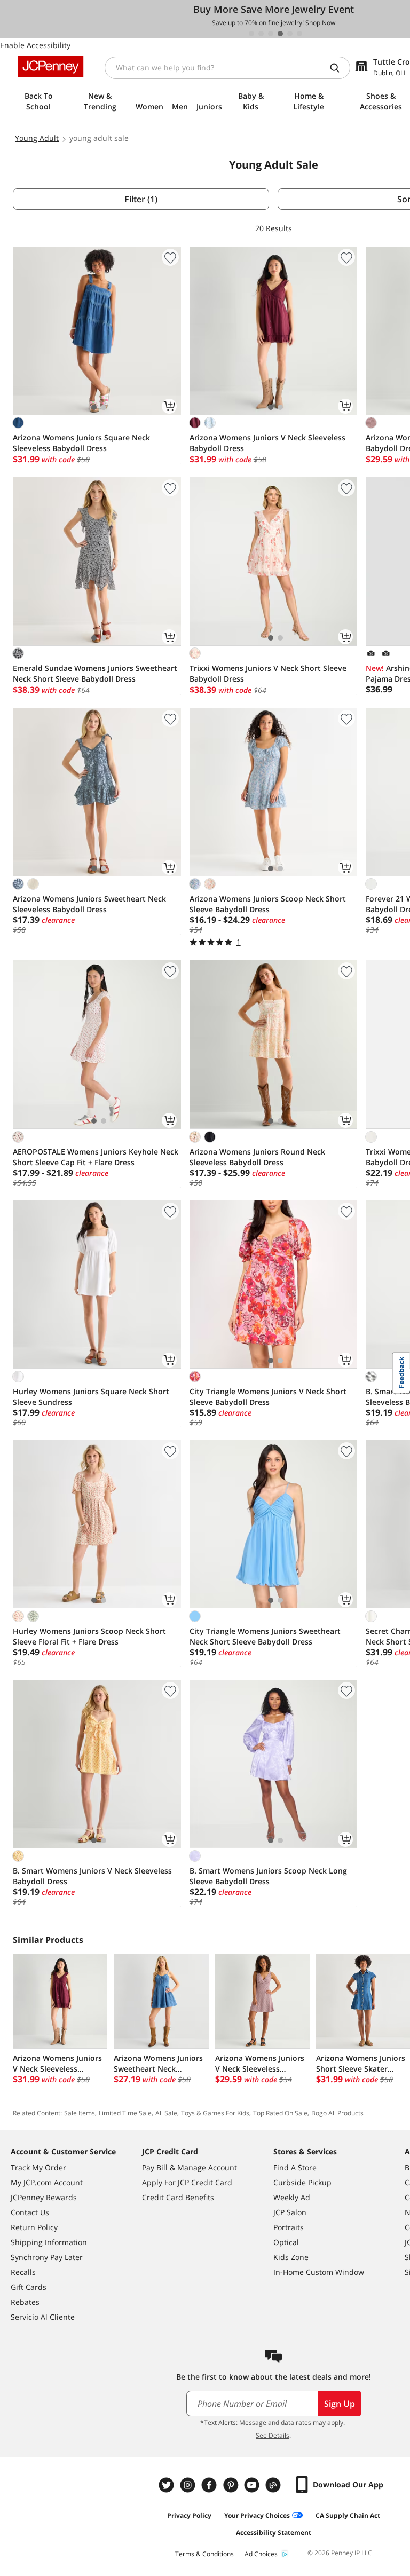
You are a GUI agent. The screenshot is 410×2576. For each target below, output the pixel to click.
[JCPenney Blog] (274, 2485)
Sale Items (80, 2113)
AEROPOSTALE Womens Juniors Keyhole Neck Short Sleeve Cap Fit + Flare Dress (96, 1157)
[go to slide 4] (280, 34)
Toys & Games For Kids (215, 2113)
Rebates (25, 2302)
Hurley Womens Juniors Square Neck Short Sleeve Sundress (91, 1397)
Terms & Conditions (204, 2554)
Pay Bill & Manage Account (190, 2167)
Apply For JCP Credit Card (187, 2182)
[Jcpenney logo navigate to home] (50, 66)
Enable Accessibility (35, 45)
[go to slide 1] (251, 34)
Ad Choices (261, 2554)
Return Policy (34, 2227)
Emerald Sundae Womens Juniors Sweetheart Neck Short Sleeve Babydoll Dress (95, 673)
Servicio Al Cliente (43, 2317)
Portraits (289, 2227)
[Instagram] (189, 2485)
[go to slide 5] (290, 34)
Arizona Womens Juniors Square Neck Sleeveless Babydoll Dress (81, 443)
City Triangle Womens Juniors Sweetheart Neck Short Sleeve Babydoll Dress (265, 1636)
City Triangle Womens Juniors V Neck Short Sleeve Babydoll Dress (268, 1397)
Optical (286, 2242)
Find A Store (295, 2167)
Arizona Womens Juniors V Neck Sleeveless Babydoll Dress (267, 443)
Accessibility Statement (274, 2532)
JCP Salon (290, 2212)
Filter (141, 199)
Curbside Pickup (302, 2182)
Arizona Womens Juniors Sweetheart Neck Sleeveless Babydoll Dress (89, 904)
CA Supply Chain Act (348, 2515)
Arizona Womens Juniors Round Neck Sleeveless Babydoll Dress (257, 1157)
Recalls (23, 2272)
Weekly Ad (292, 2197)
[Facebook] (210, 2485)
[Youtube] (253, 2485)
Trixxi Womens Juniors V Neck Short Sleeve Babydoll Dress (268, 673)
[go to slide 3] (271, 34)
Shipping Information (49, 2242)
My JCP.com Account (47, 2182)
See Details (273, 2435)
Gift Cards (29, 2287)
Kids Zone (291, 2257)
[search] (339, 68)
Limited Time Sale (125, 2113)
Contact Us (30, 2212)
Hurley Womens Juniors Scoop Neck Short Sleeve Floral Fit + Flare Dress (89, 1636)
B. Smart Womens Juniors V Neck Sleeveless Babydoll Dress (92, 1876)
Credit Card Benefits (178, 2197)
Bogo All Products (337, 2113)
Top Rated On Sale (280, 2113)
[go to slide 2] (261, 34)
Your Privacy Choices (257, 2515)
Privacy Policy (189, 2515)
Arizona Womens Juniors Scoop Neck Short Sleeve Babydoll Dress (268, 904)
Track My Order (38, 2167)
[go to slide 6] (299, 34)
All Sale (166, 2113)
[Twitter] (168, 2485)
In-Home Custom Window (319, 2272)
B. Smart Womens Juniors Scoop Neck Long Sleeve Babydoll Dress (268, 1876)
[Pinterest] (232, 2485)
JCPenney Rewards (44, 2197)
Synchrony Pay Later (47, 2257)
